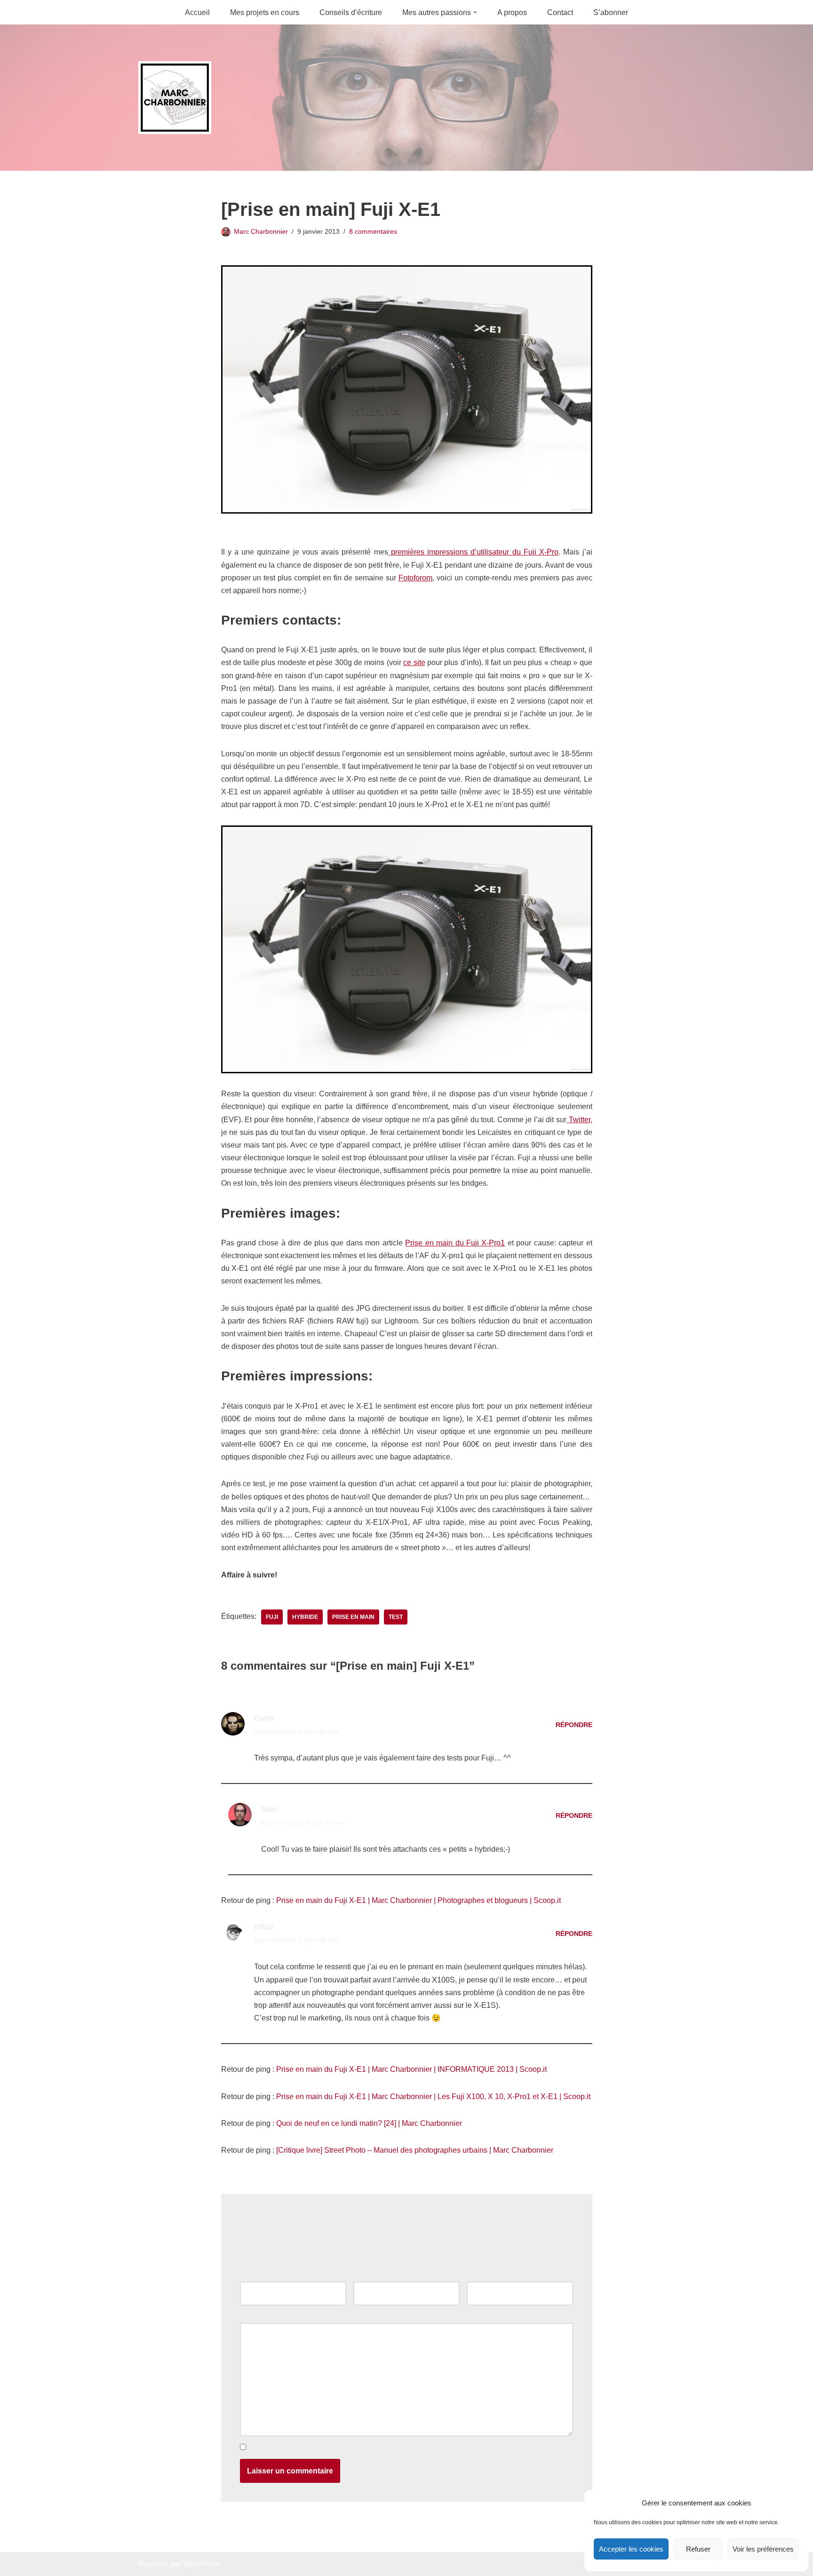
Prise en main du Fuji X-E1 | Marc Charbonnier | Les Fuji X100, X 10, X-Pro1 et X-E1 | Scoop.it (433, 2096)
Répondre (574, 1725)
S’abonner (611, 12)
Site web (481, 2275)
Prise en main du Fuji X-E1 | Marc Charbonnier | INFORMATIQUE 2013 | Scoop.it (411, 2069)
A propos (512, 12)
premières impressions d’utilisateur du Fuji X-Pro (473, 552)
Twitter (578, 1120)
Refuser (698, 2549)
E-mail (367, 2275)
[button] (475, 12)
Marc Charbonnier (261, 231)
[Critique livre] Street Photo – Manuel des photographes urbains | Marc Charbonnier (415, 2150)
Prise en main (353, 1617)
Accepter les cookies (631, 2549)
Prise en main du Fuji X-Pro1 (455, 1243)
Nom (250, 2275)
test (396, 1617)
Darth (264, 1718)
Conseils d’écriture (351, 12)
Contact (560, 12)
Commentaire (265, 2317)
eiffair (264, 1927)
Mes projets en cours (265, 12)
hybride (305, 1617)
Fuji (272, 1617)
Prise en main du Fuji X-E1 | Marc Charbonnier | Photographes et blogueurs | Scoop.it (418, 1900)
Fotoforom (415, 578)
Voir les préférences (763, 2549)
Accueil (197, 12)
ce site (414, 662)
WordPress (202, 2564)
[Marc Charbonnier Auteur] (175, 98)
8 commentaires (373, 231)
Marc (270, 1809)
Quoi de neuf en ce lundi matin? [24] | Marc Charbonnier (369, 2123)
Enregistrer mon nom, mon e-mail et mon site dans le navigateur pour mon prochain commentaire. (410, 2447)
